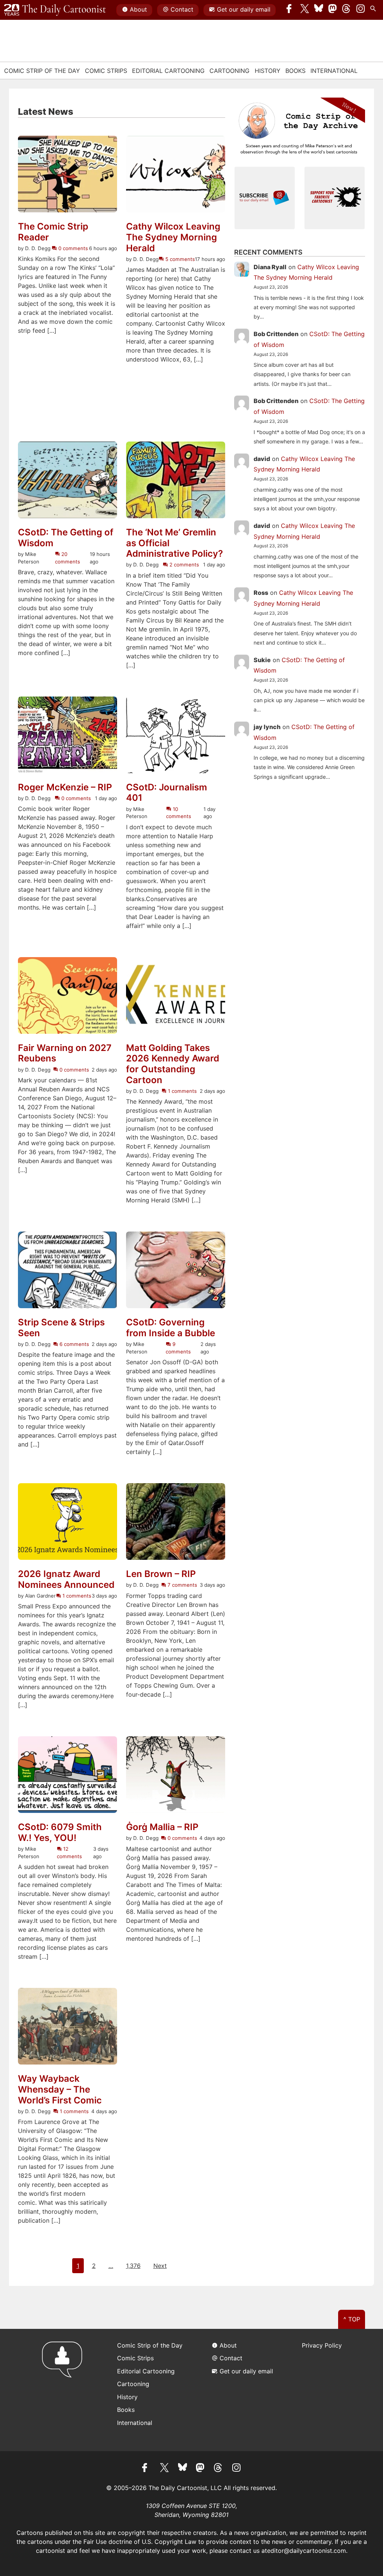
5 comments (179, 259)
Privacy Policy (322, 2345)
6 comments (73, 1344)
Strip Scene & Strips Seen (61, 1328)
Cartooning (229, 71)
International (334, 71)
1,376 (133, 2266)
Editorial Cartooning (168, 71)
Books (295, 71)
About (138, 9)
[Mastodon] (333, 10)
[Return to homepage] (65, 2390)
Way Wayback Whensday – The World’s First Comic (60, 2090)
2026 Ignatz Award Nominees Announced (66, 1579)
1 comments (182, 1091)
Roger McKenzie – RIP (65, 787)
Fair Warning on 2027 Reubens (65, 1053)
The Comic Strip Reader (53, 232)
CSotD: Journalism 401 (167, 793)
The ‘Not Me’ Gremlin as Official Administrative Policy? (174, 543)
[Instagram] (361, 10)
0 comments (72, 248)
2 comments (183, 565)
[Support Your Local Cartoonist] (335, 197)
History (268, 71)
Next (160, 2266)
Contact (182, 9)
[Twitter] (305, 10)
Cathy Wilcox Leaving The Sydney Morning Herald (173, 237)
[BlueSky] (319, 10)
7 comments (182, 1585)
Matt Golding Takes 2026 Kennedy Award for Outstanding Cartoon (173, 1064)
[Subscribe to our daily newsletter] (265, 197)
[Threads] (347, 10)
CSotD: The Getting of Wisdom (66, 538)
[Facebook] (291, 10)
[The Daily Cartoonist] (55, 10)
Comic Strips (106, 71)
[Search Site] (374, 10)
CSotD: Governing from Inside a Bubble (171, 1328)
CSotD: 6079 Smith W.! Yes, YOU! (60, 1833)
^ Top (352, 2319)
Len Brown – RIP (161, 1574)
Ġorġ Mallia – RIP (162, 1827)
